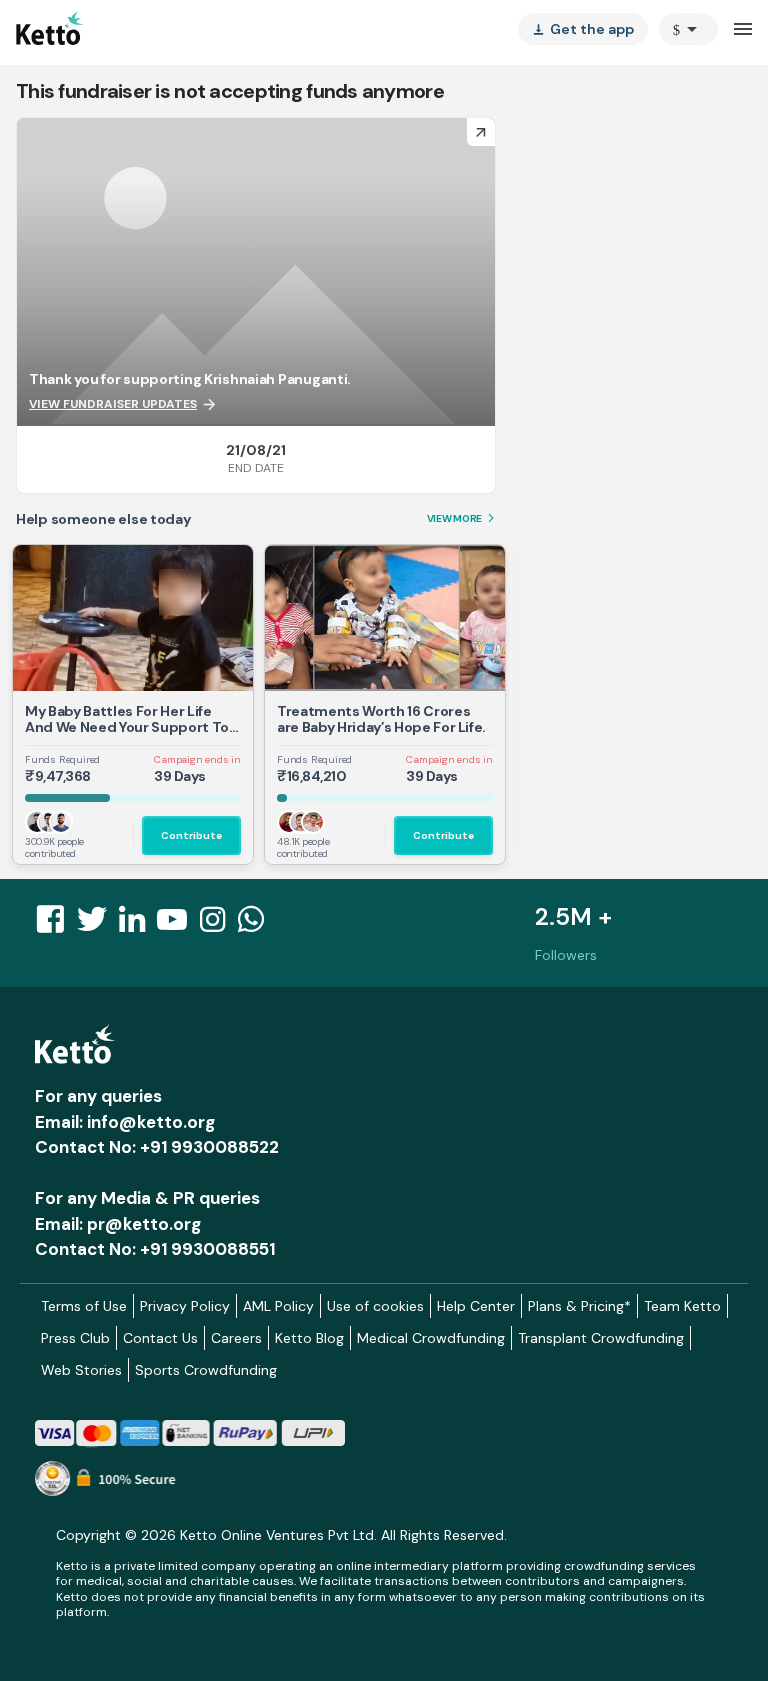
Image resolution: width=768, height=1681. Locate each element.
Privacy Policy (185, 1306)
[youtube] (178, 925)
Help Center (476, 1306)
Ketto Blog (309, 1338)
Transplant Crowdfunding (601, 1338)
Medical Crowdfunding (431, 1338)
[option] (688, 29)
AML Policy (278, 1306)
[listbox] (583, 29)
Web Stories (81, 1370)
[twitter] (98, 925)
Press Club (75, 1338)
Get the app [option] (583, 29)
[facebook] (56, 925)
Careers (236, 1338)
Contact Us (160, 1338)
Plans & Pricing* (579, 1306)
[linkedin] (138, 925)
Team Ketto (682, 1306)
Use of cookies (375, 1306)
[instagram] (218, 925)
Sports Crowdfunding (206, 1370)
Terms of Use (84, 1306)
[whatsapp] (257, 925)
